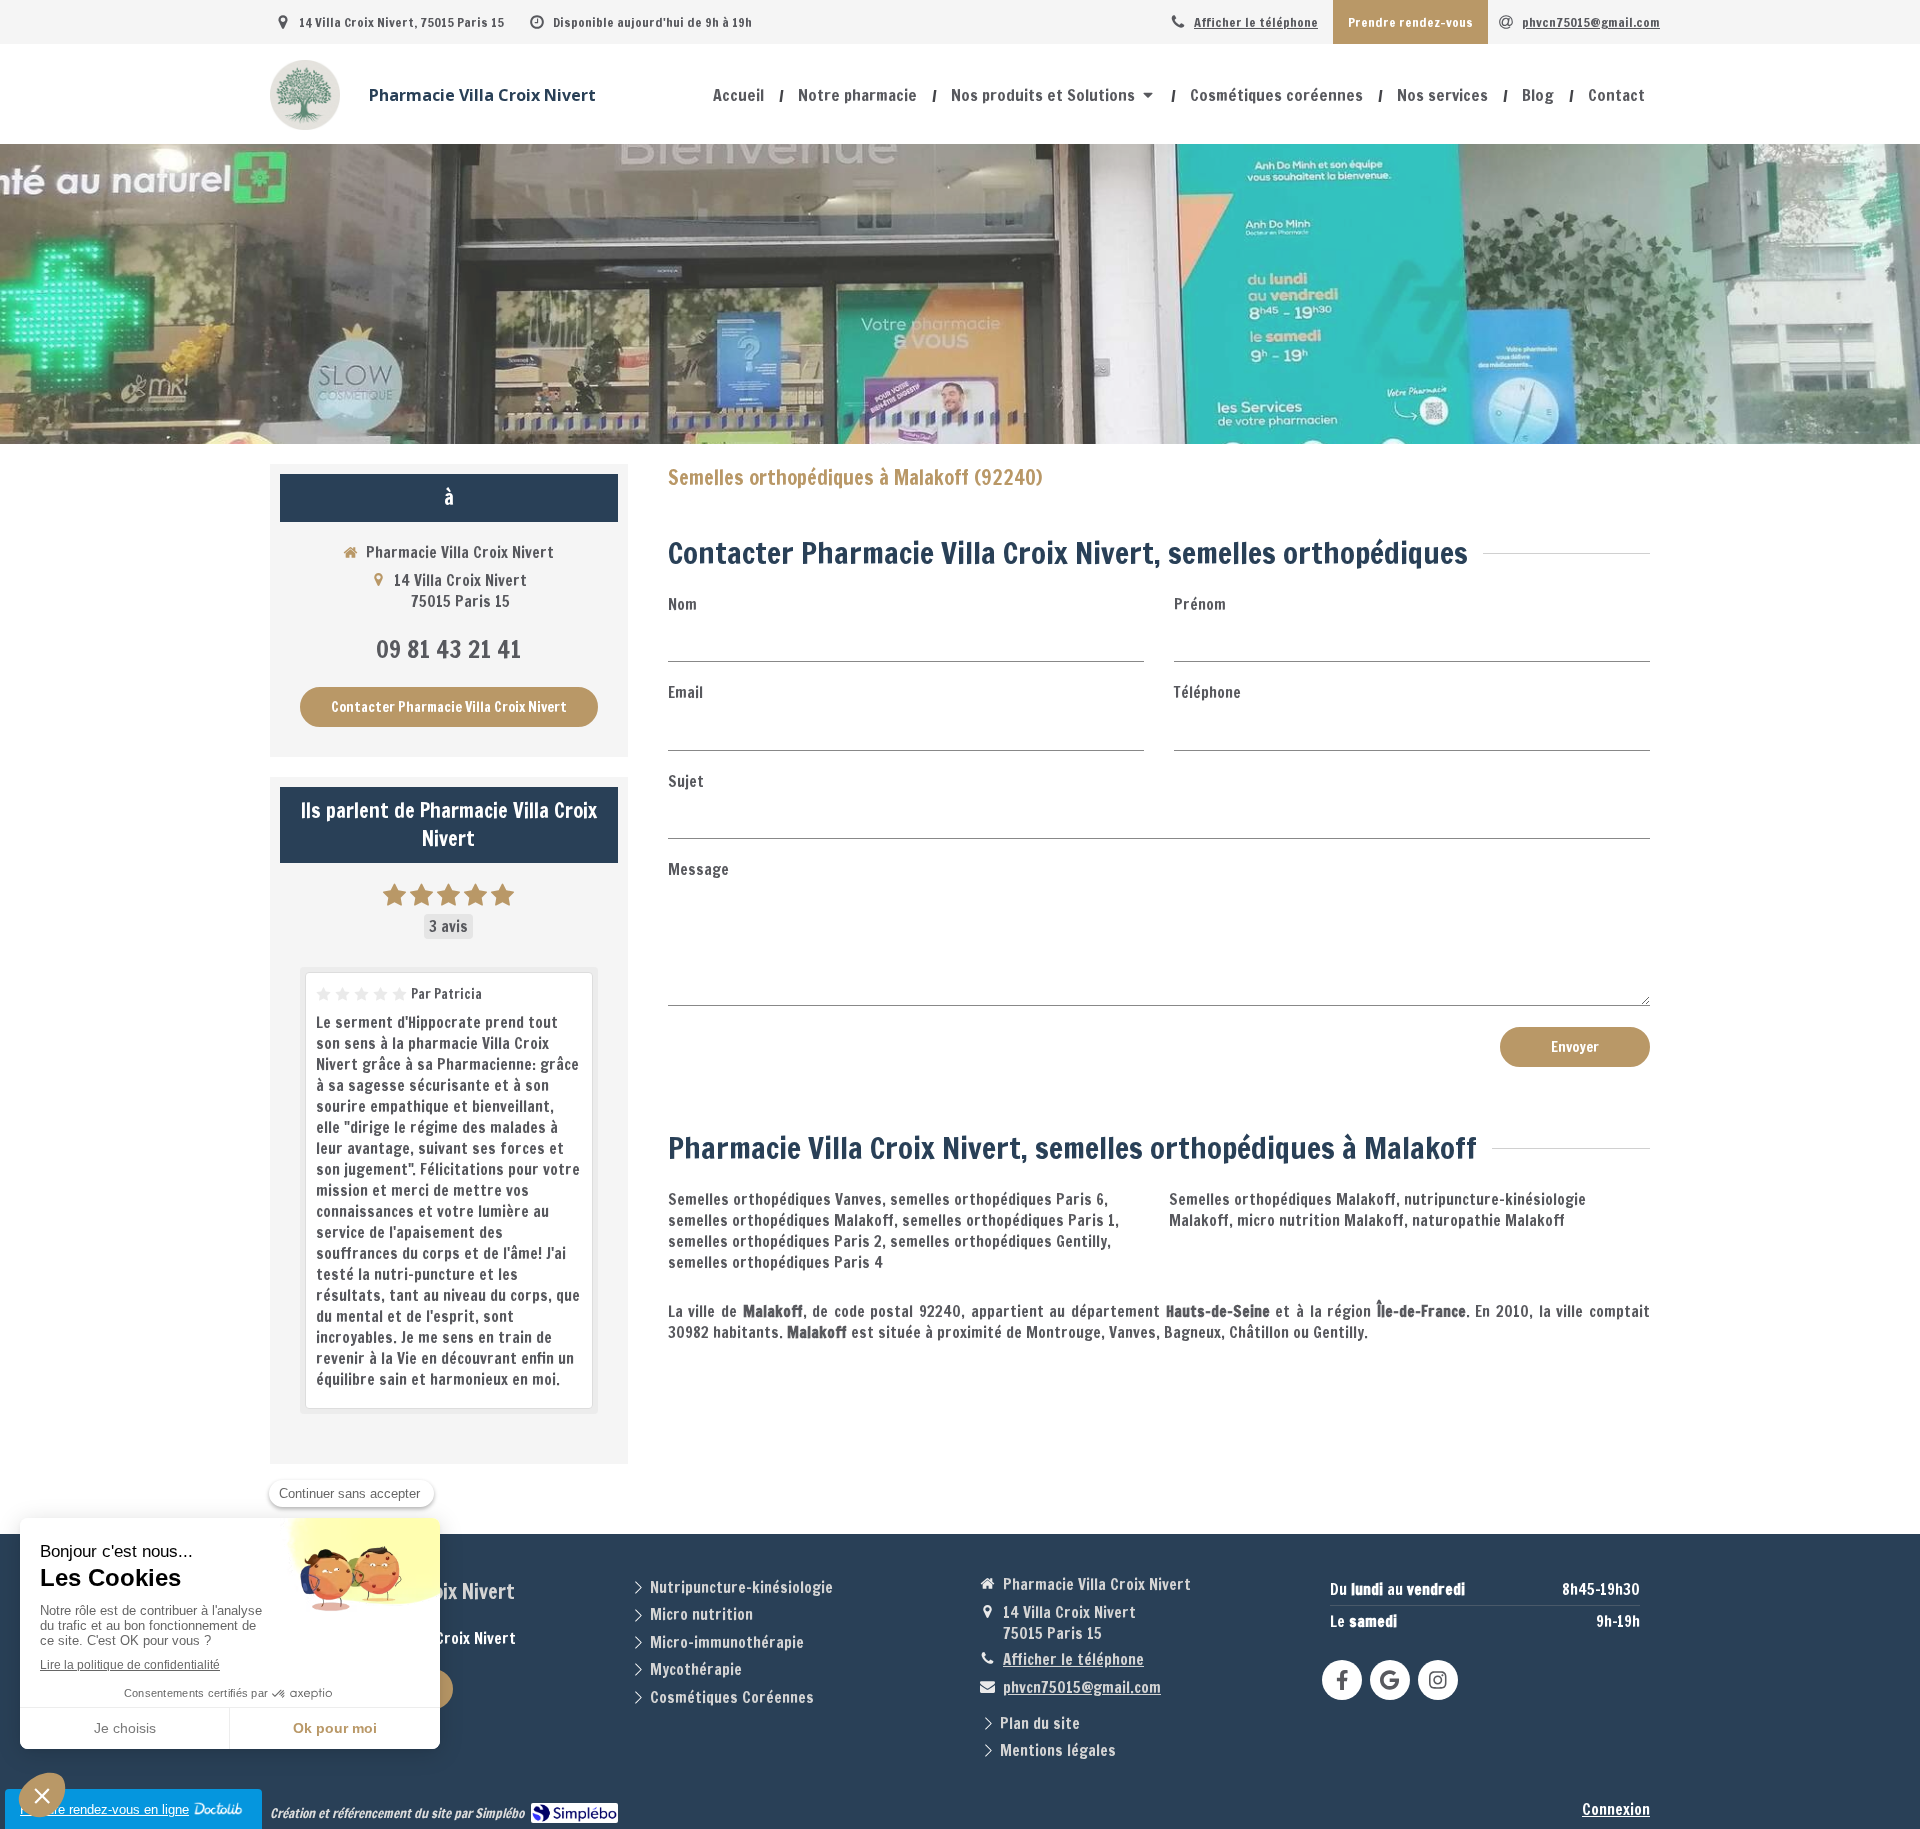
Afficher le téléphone (1256, 22)
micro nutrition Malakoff (1320, 1220)
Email (685, 692)
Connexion (1616, 1809)
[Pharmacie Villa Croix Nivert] (305, 124)
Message (698, 869)
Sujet (686, 781)
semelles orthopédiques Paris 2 (775, 1241)
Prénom (1200, 604)
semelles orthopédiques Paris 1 (1008, 1220)
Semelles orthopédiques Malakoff (1282, 1199)
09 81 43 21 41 (448, 649)
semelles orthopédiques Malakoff (781, 1220)
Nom (682, 604)
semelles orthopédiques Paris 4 (775, 1262)
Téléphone (1207, 692)
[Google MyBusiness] (1390, 1680)
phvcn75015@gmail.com (1082, 1687)
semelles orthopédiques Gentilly (998, 1241)
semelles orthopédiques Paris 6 (997, 1199)
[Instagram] (1438, 1680)
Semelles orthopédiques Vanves (775, 1199)
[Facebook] (1342, 1680)
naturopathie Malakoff (1488, 1220)
